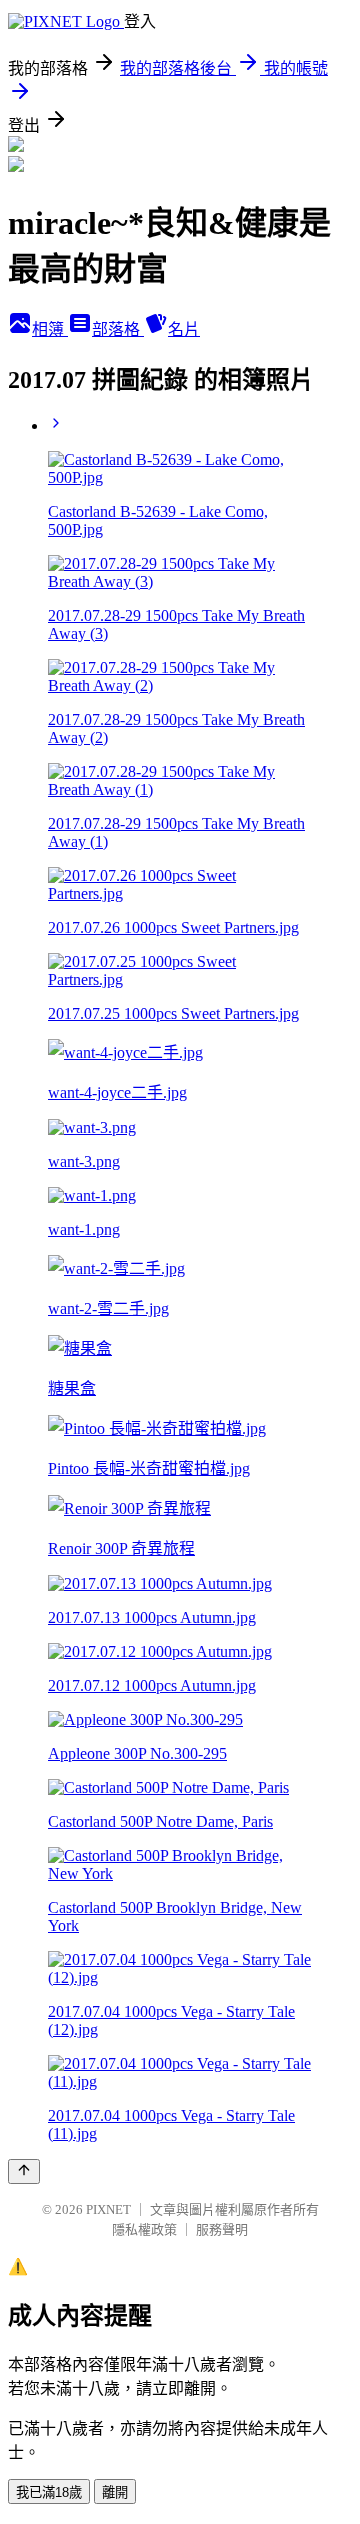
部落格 (118, 329)
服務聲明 (222, 2229)
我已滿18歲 (49, 2492)
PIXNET (108, 2209)
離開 (115, 2492)
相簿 (50, 329)
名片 (184, 329)
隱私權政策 (144, 2229)
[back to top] (24, 2171)
